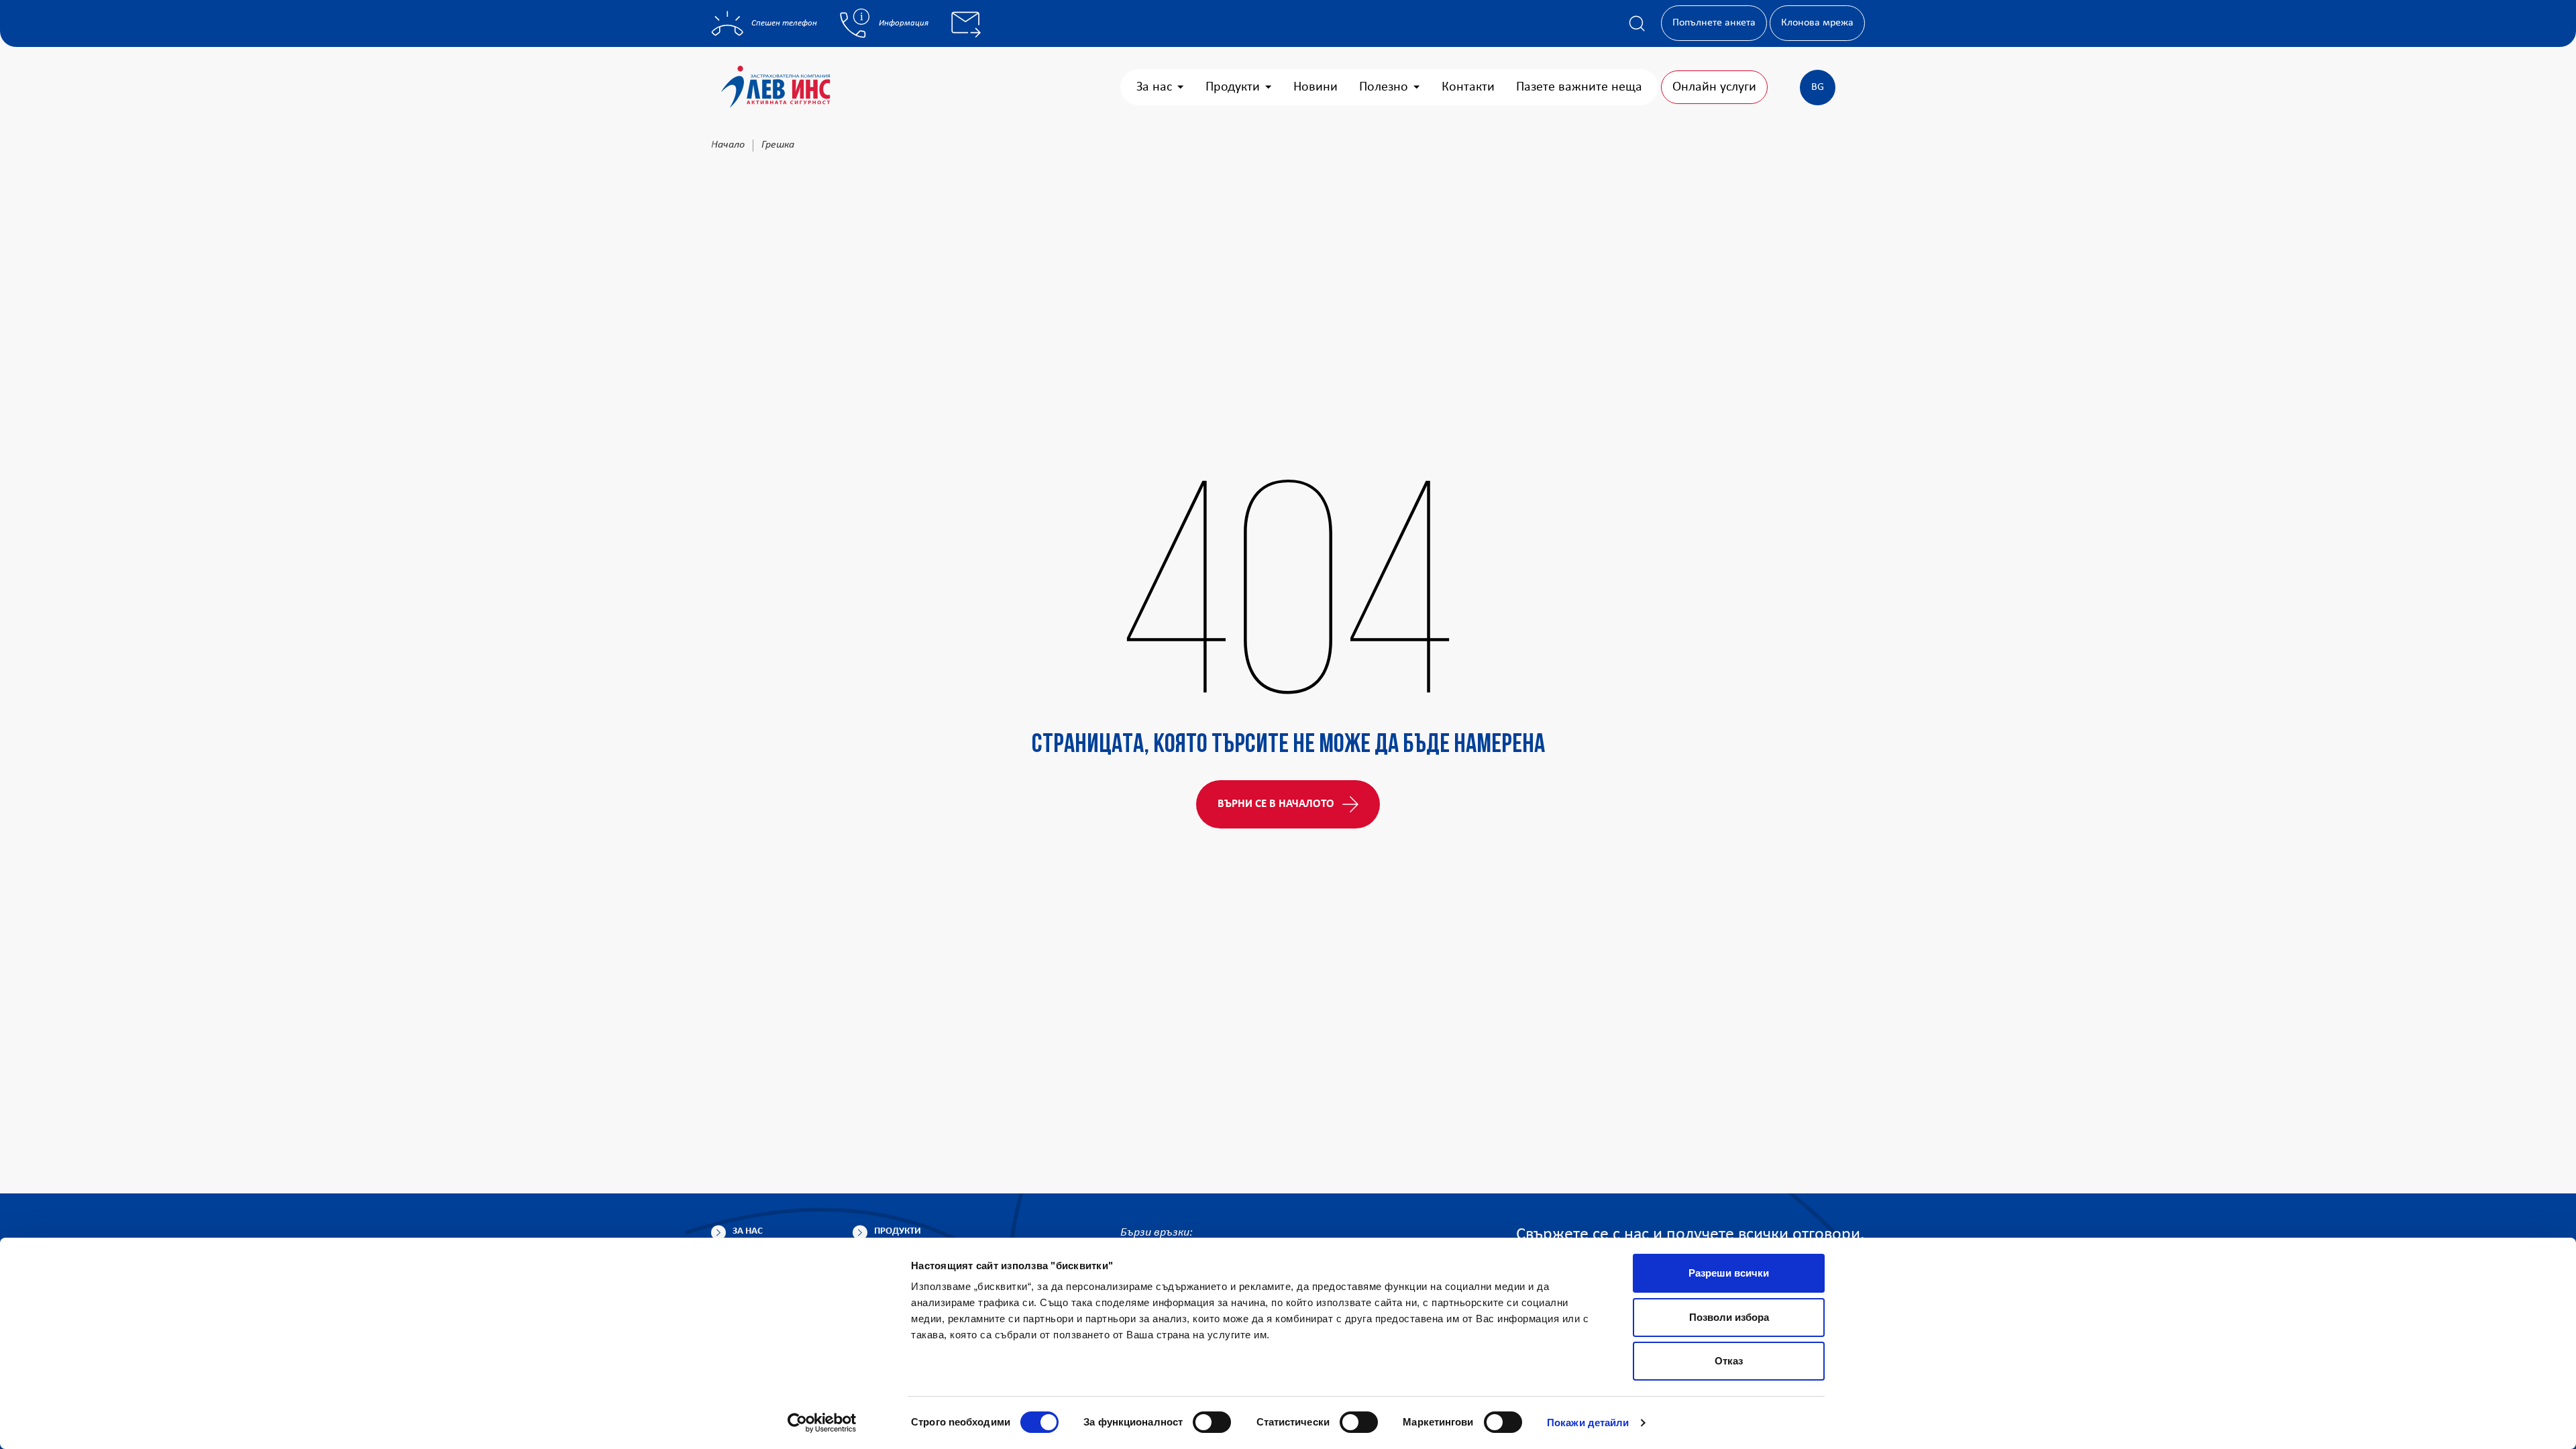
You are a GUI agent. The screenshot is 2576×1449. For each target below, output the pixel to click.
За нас (1154, 87)
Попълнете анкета (1714, 23)
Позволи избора (1729, 1317)
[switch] (1212, 1422)
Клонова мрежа (1817, 23)
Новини (1316, 87)
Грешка (778, 145)
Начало (728, 145)
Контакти (1468, 87)
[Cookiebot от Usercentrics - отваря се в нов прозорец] (822, 1423)
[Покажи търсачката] (1637, 23)
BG (1818, 87)
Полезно (1384, 87)
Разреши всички (1729, 1273)
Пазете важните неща (1579, 87)
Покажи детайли (1588, 1423)
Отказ (1729, 1361)
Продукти (1233, 87)
